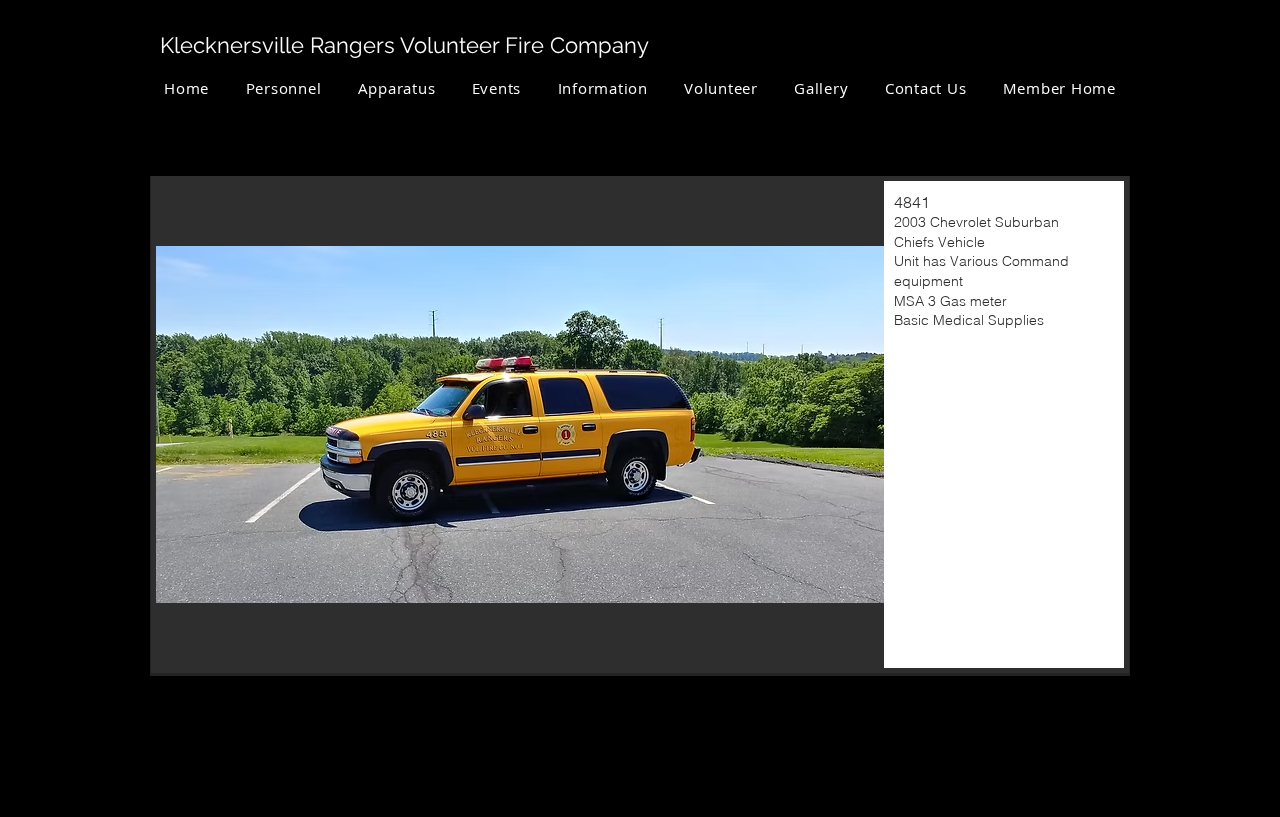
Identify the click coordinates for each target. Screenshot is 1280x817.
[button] (396, 88)
